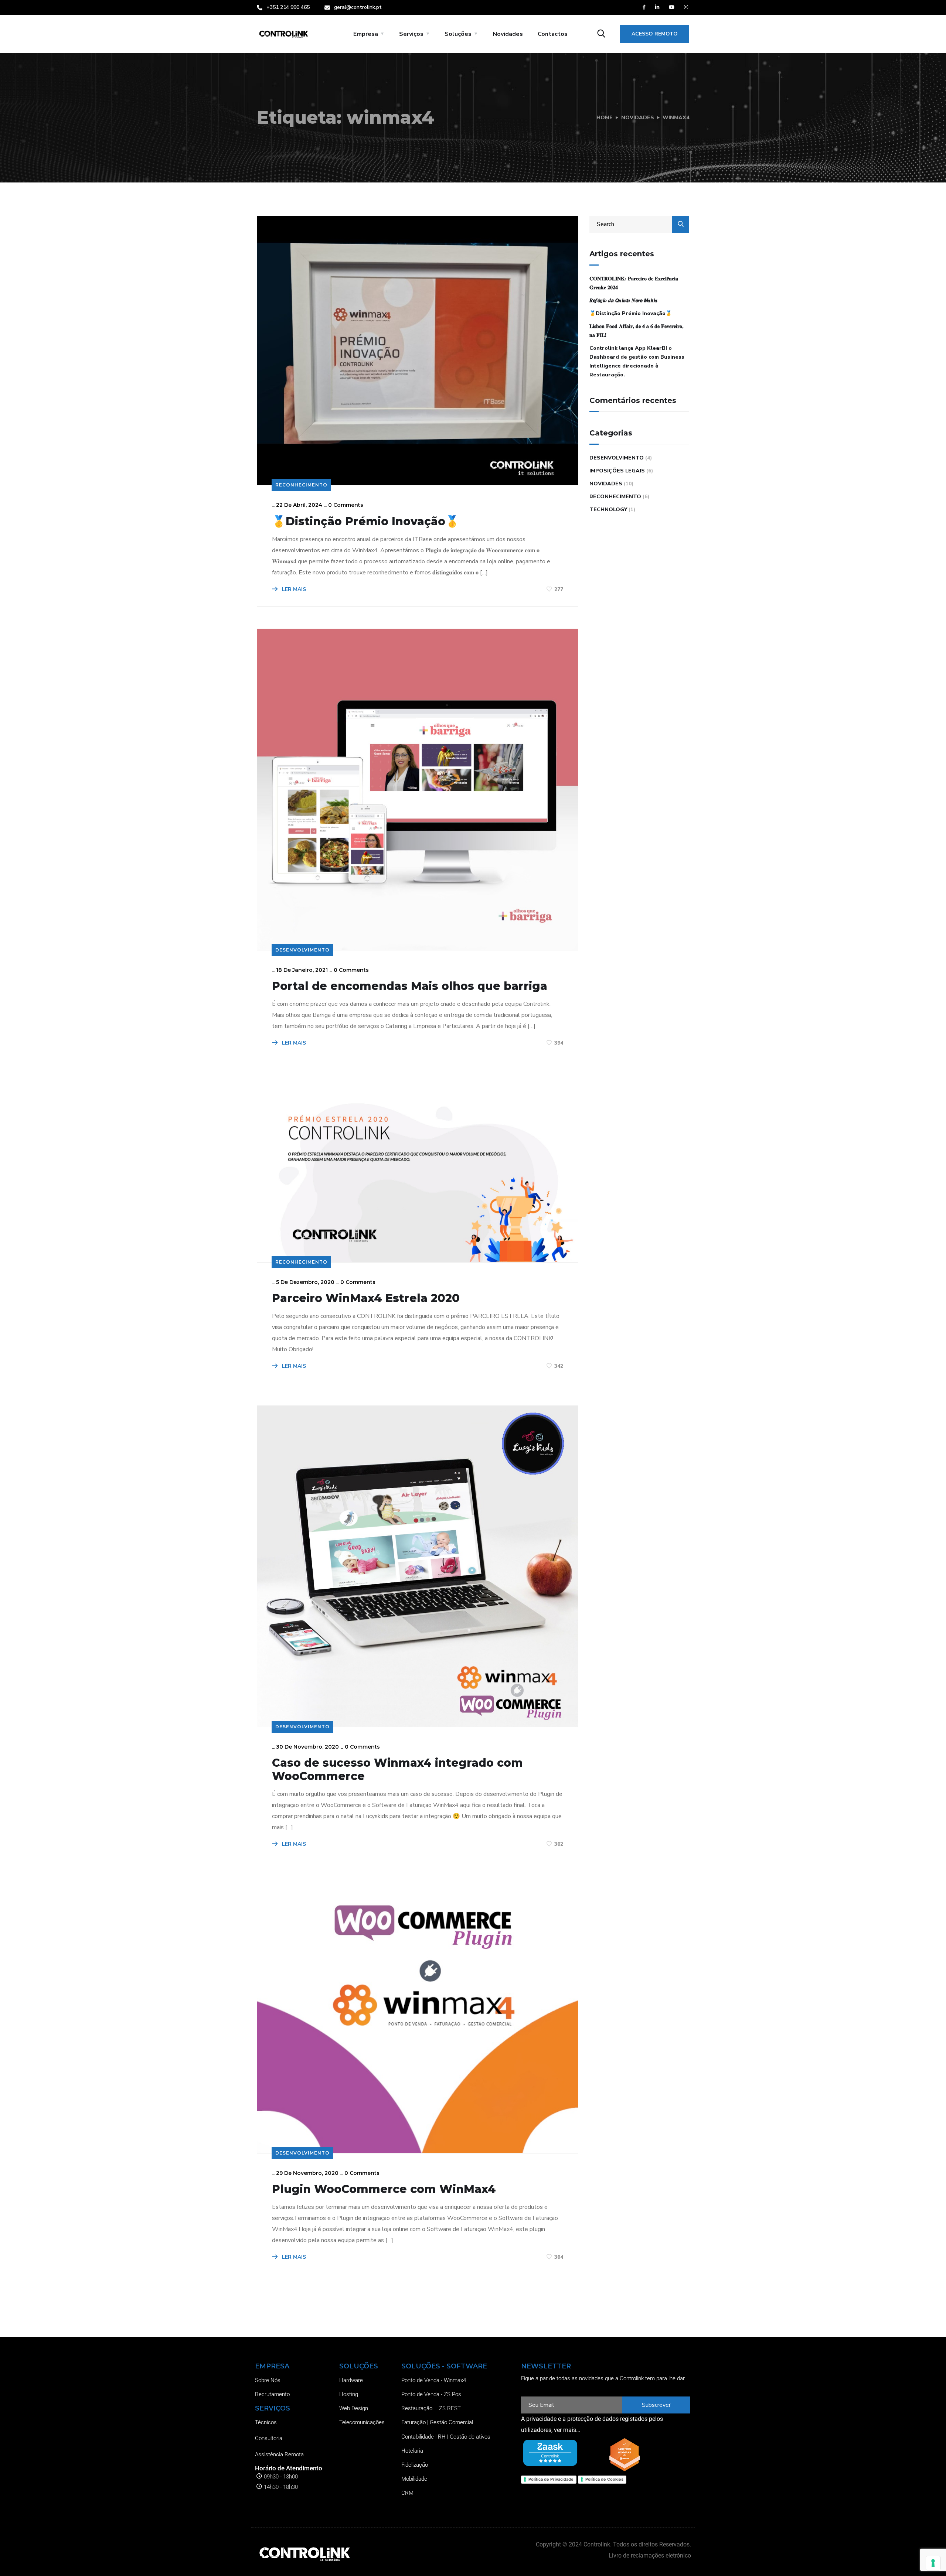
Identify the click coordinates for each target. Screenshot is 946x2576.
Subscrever (656, 2405)
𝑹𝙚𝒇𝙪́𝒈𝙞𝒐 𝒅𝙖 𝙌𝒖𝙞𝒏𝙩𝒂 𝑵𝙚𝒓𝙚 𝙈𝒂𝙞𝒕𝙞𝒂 (623, 300)
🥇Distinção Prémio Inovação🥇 (365, 522)
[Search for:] (639, 224)
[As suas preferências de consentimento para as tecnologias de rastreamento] (933, 2563)
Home (605, 118)
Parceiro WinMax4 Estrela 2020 (366, 1298)
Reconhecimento (301, 485)
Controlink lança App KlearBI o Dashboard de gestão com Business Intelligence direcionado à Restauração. (637, 361)
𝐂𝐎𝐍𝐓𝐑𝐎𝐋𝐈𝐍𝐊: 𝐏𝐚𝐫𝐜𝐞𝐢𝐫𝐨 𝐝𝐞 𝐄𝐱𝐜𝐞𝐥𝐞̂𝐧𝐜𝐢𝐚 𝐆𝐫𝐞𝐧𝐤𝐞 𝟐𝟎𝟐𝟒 (634, 283)
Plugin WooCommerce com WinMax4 (384, 2189)
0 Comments (346, 505)
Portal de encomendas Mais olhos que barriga (410, 986)
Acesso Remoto (655, 34)
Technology (608, 510)
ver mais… (567, 2430)
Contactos (553, 34)
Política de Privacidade (551, 2479)
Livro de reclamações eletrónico (650, 2555)
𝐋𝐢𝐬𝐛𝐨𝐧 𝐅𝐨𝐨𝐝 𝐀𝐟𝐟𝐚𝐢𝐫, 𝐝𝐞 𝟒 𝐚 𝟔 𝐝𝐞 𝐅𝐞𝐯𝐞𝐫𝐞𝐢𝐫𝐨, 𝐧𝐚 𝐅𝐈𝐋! (637, 331)
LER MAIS (293, 589)
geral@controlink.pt (358, 7)
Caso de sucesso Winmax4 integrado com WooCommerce (397, 1770)
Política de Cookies (604, 2479)
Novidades (508, 34)
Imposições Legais (617, 471)
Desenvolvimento (302, 950)
